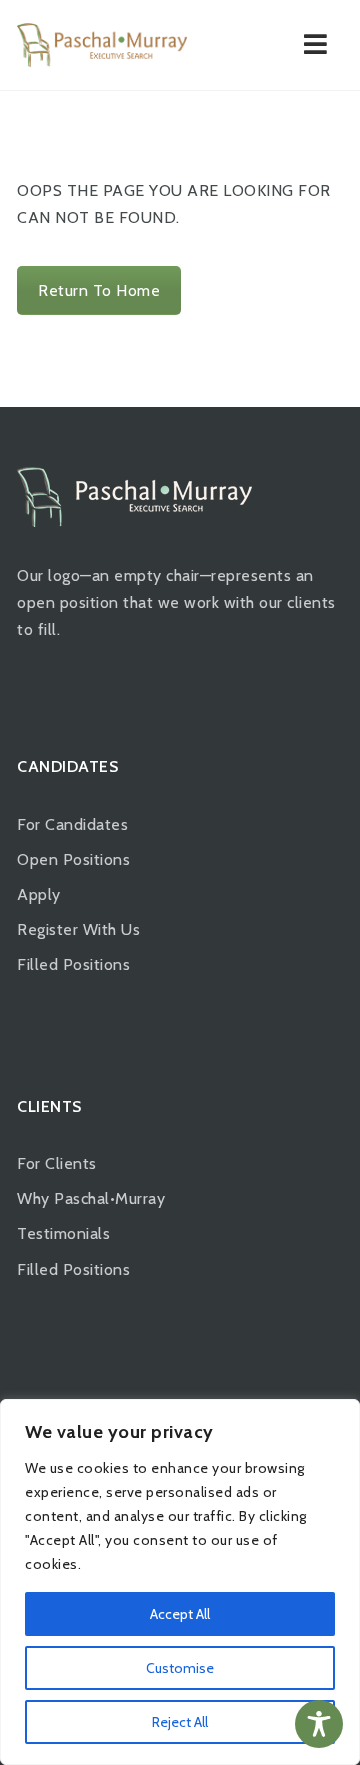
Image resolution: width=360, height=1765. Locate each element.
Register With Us (78, 929)
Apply (39, 894)
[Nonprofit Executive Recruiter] (102, 45)
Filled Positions (73, 964)
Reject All (180, 1722)
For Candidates (72, 824)
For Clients (57, 1163)
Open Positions (73, 859)
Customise (180, 1668)
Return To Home (99, 290)
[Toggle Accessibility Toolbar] (319, 1724)
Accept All (180, 1614)
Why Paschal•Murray (91, 1198)
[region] (180, 1582)
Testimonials (63, 1233)
